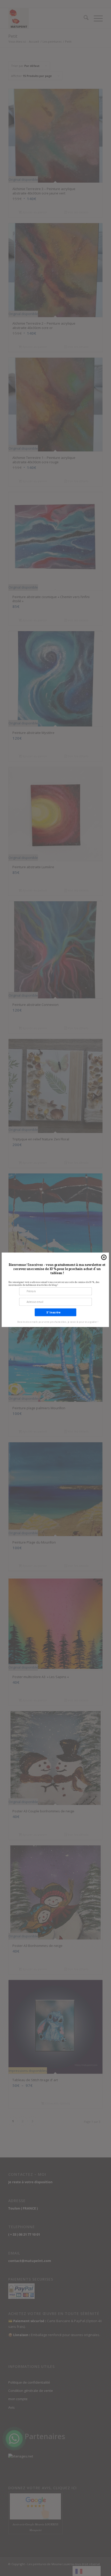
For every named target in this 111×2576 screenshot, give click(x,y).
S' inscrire (54, 1312)
